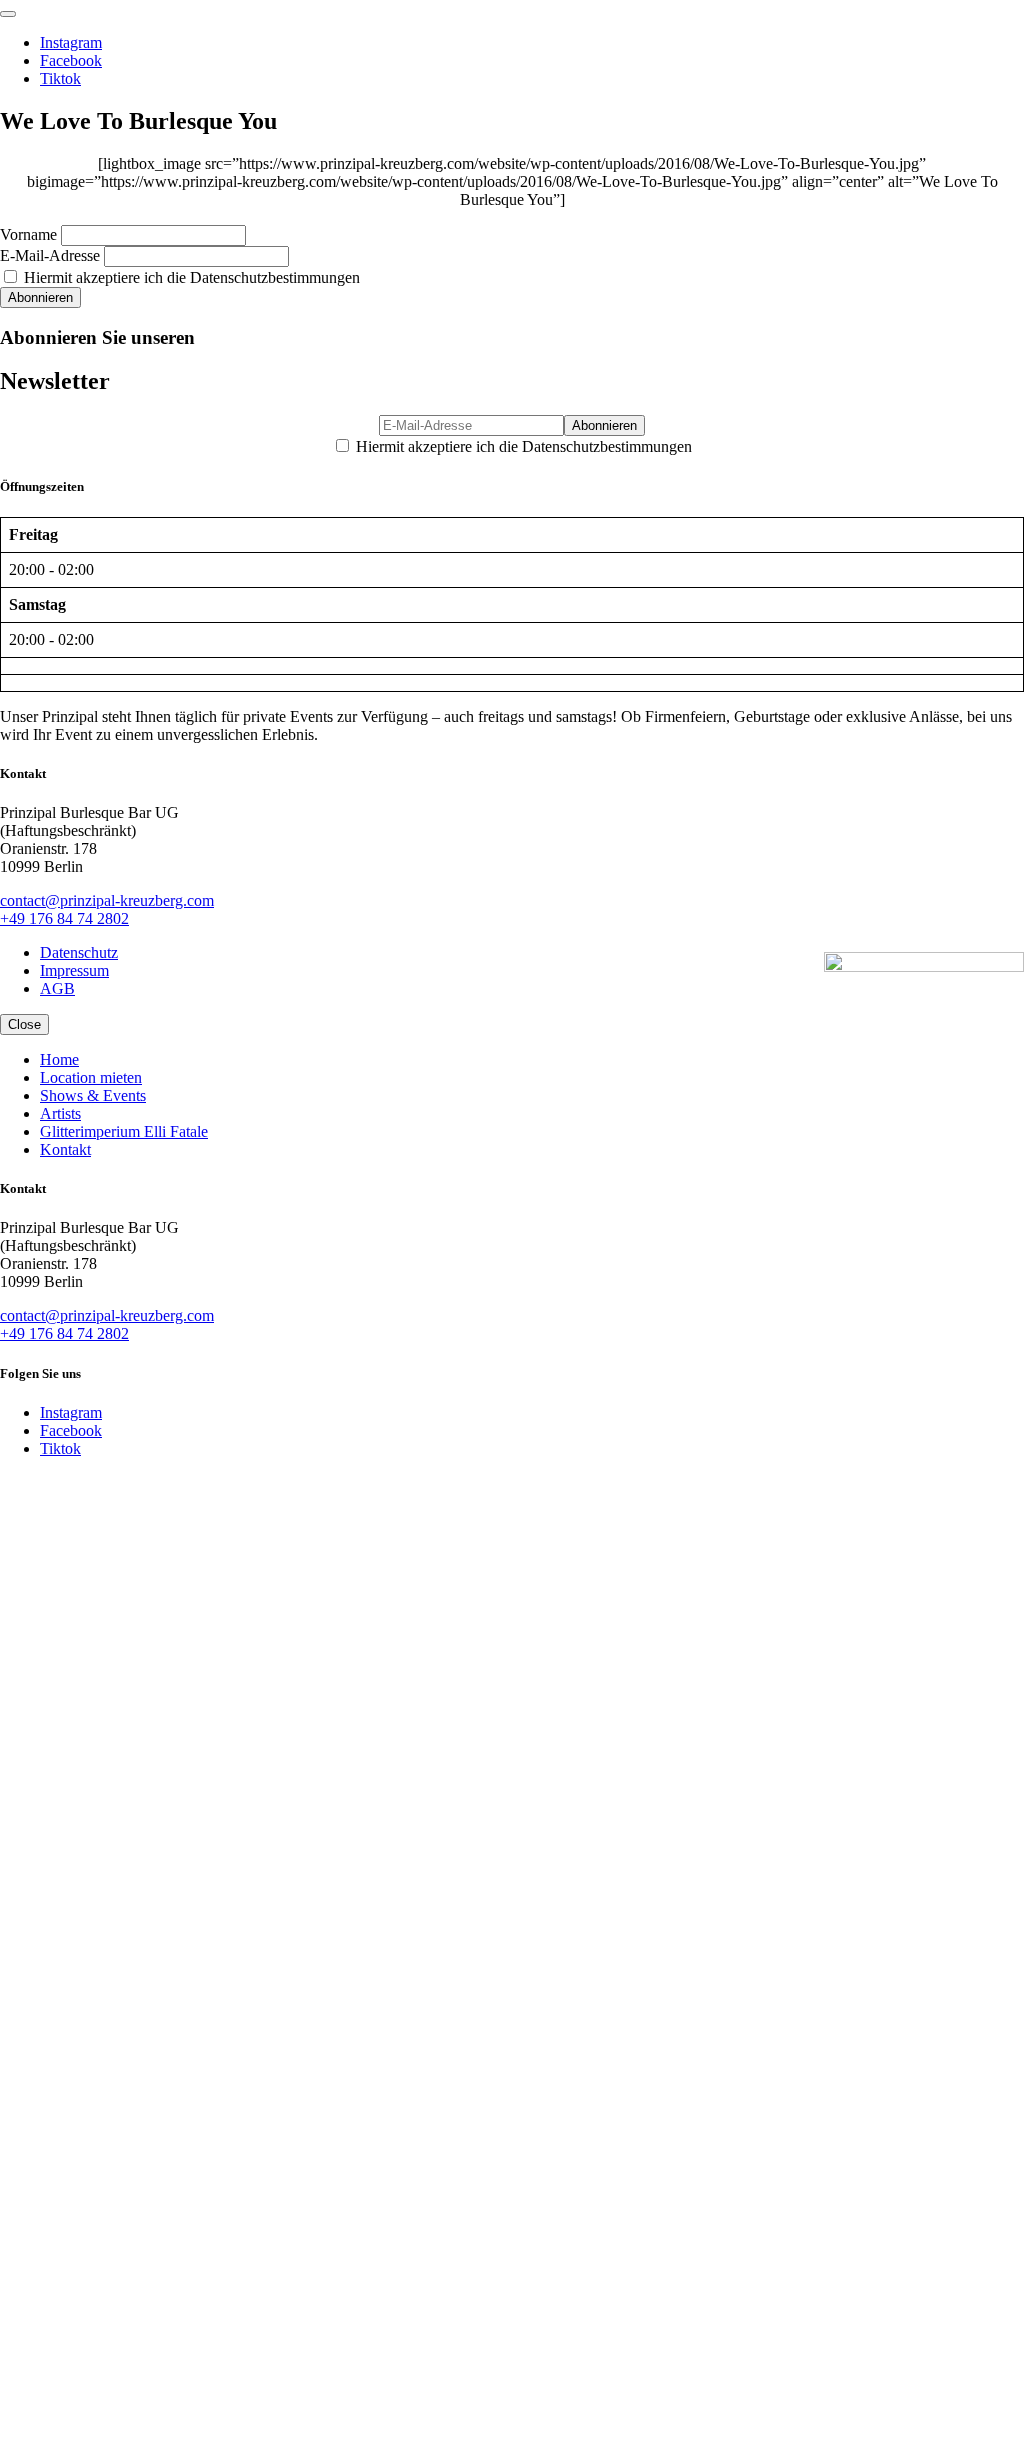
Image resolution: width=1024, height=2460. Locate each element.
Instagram (71, 42)
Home (59, 1059)
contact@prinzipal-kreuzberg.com (107, 900)
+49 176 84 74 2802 (64, 918)
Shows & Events (93, 1095)
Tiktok (60, 78)
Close (24, 1024)
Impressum (74, 970)
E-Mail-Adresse (50, 255)
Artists (60, 1113)
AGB (57, 988)
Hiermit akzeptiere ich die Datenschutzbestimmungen (190, 277)
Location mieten (91, 1077)
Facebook (71, 60)
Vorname (28, 234)
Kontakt (65, 1149)
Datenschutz (79, 952)
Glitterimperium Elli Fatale (124, 1131)
